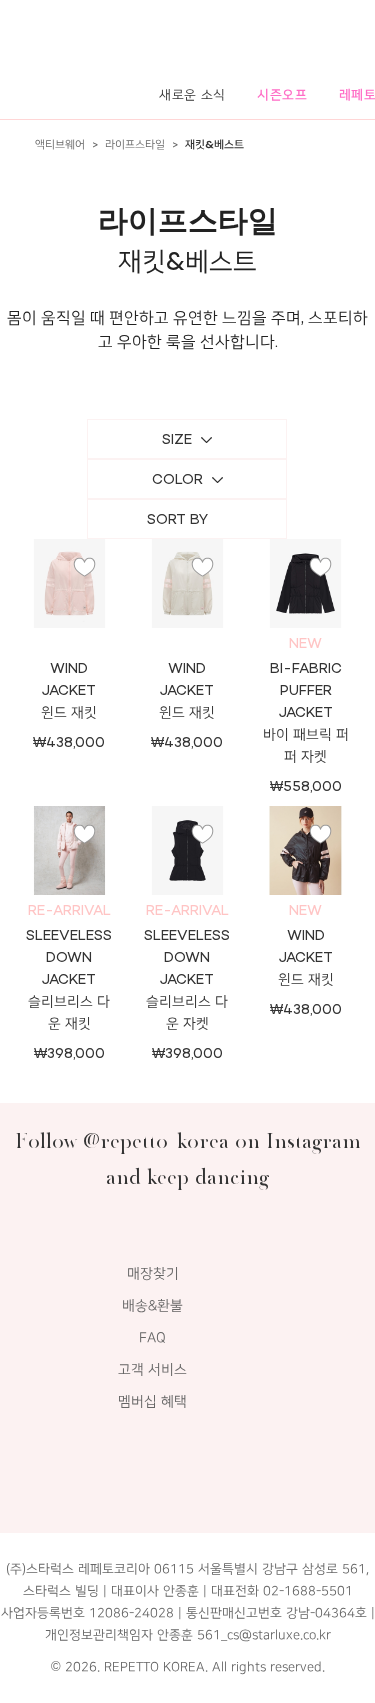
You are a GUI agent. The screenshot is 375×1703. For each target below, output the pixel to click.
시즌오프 (282, 94)
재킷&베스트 (214, 144)
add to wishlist (85, 567)
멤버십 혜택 (152, 1401)
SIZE (177, 439)
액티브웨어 (60, 144)
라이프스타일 (135, 144)
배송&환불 (152, 1305)
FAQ (152, 1337)
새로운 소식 (192, 94)
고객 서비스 (152, 1369)
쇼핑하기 (187, 607)
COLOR (177, 479)
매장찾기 (153, 1273)
